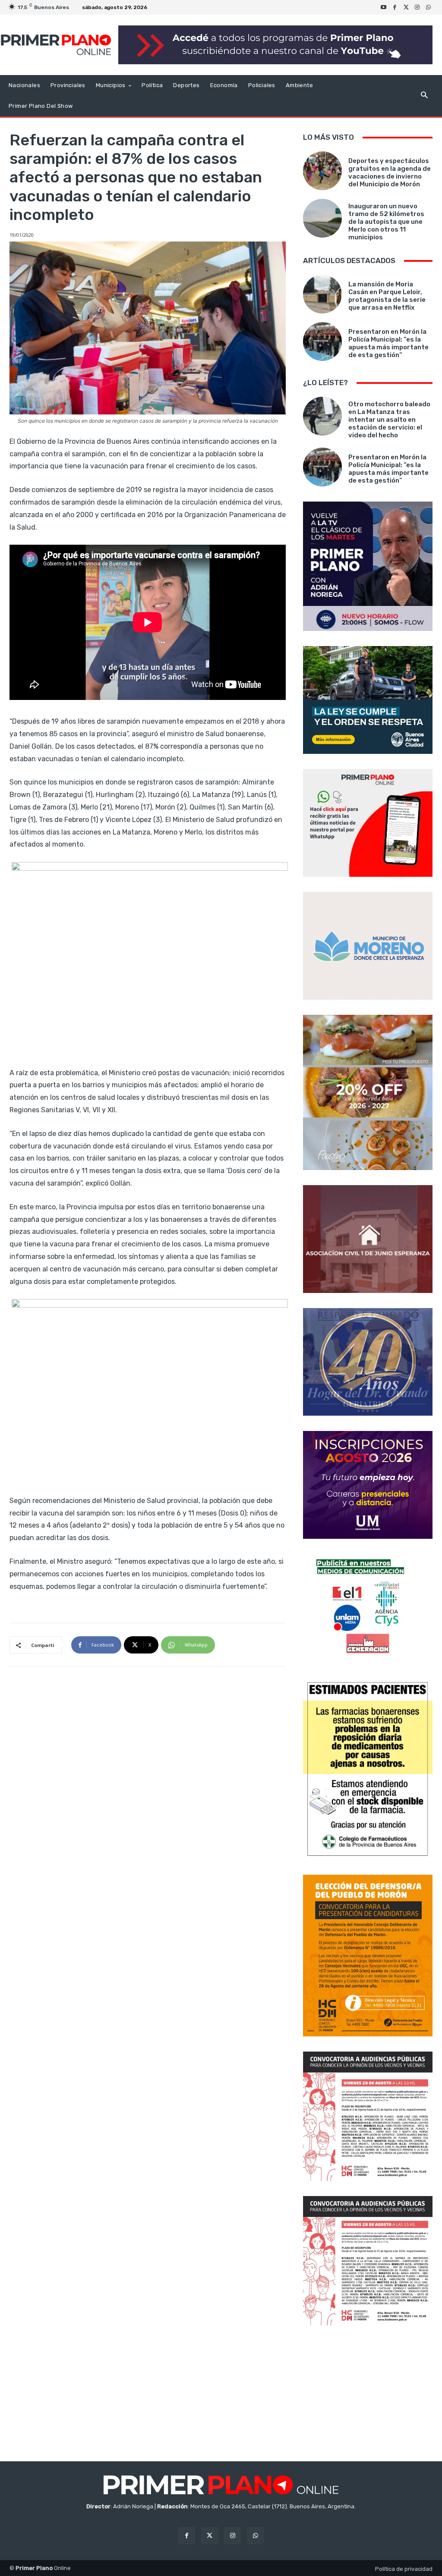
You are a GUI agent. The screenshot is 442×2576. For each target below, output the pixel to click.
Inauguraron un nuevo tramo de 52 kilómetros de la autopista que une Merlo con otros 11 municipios (386, 222)
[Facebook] (395, 7)
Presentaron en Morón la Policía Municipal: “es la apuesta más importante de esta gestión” (388, 343)
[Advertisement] (368, 2394)
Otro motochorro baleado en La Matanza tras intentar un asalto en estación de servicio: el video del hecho (389, 420)
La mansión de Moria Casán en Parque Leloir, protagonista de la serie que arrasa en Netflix (387, 296)
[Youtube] (384, 7)
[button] (424, 96)
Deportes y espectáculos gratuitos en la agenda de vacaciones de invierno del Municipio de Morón (390, 173)
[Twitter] (406, 7)
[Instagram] (417, 7)
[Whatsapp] (429, 7)
